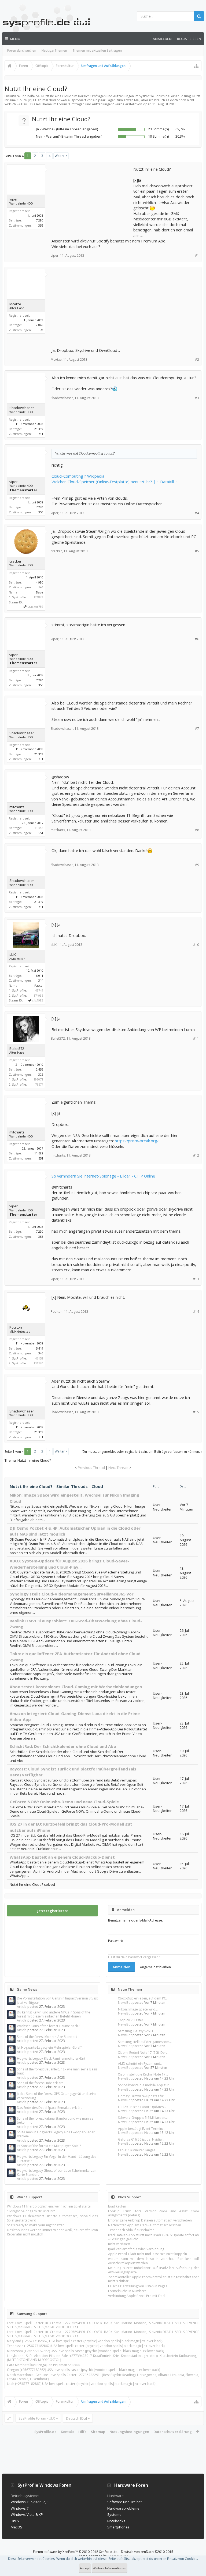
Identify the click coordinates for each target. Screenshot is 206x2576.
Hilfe (82, 2432)
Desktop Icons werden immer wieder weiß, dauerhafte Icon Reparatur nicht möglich (52, 2232)
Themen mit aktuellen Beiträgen (97, 50)
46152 (39, 1358)
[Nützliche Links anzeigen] (196, 66)
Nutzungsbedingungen (129, 2432)
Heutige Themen (54, 50)
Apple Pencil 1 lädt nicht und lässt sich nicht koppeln (148, 2254)
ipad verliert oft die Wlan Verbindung (136, 2249)
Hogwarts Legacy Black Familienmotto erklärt (51, 2058)
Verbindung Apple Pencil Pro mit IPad (136, 2296)
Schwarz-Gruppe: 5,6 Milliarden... (143, 2118)
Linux (15, 2521)
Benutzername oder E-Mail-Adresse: (135, 1920)
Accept (85, 2568)
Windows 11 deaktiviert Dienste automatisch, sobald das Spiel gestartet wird (52, 2218)
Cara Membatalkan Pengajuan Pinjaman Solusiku (44, 2365)
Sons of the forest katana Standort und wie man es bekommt (55, 2120)
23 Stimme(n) (158, 129)
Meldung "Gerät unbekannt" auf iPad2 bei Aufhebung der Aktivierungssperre (154, 2270)
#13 (196, 1279)
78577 (39, 1084)
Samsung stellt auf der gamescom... (145, 2042)
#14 (196, 1312)
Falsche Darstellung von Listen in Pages (138, 2286)
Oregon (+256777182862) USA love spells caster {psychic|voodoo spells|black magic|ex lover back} (84, 2370)
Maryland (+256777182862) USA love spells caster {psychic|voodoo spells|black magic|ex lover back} (85, 2341)
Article (22, 2007)
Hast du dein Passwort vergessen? (134, 1957)
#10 (196, 945)
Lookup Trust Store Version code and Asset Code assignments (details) (154, 2213)
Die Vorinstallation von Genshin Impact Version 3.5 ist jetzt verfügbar (57, 2000)
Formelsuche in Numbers (127, 2291)
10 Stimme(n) (158, 136)
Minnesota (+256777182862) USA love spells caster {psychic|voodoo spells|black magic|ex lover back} (86, 2351)
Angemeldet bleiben (155, 1967)
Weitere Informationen (110, 2568)
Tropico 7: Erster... (132, 2020)
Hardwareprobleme (123, 2508)
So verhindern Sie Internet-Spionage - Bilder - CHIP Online (103, 1176)
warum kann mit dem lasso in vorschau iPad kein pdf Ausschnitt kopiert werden (154, 2261)
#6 (197, 639)
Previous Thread (91, 1468)
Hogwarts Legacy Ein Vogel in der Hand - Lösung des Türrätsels (57, 2159)
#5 (197, 551)
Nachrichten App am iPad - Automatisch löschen (145, 2225)
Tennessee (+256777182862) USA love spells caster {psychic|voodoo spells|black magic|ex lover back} (86, 2346)
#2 (197, 359)
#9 (197, 865)
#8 (197, 830)
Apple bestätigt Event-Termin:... (142, 2129)
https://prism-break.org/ (137, 1141)
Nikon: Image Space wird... (138, 2009)
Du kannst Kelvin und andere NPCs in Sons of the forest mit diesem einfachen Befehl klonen (54, 2014)
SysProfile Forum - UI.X (37, 2418)
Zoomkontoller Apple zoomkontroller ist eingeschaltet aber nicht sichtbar (154, 2279)
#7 (197, 729)
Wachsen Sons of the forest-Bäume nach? (48, 2026)
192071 (38, 1079)
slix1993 (38, 1000)
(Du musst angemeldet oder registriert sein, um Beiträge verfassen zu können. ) (141, 1452)
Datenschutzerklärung (173, 2432)
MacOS (16, 2527)
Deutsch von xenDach (147, 2552)
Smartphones (118, 2527)
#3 (197, 398)
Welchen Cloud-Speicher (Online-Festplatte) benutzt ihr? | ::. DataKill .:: (114, 482)
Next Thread (118, 1468)
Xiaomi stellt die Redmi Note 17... (143, 2074)
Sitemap (98, 2432)
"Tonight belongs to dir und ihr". (31, 2211)
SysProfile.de (45, 2432)
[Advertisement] (92, 200)
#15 (196, 1412)
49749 (39, 990)
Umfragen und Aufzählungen (91, 104)
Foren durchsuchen (22, 50)
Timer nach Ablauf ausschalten (131, 2230)
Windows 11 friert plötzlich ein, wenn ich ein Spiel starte (49, 2206)
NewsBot (125, 2003)
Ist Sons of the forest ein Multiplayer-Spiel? (49, 2146)
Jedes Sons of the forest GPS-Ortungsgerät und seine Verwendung (57, 2096)
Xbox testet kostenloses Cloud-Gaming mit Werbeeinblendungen (76, 1687)
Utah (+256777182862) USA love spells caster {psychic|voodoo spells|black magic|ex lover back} (81, 2384)
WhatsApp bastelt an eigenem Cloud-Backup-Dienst (62, 1857)
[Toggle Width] (9, 2418)
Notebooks (116, 2521)
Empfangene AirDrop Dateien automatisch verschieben (150, 2220)
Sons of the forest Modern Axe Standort (47, 2037)
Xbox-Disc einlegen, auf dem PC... (143, 1998)
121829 (38, 597)
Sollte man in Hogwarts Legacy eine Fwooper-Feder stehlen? (56, 2134)
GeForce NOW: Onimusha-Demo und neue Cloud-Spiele (64, 1802)
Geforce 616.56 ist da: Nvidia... (141, 2139)
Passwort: (115, 1941)
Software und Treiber (125, 2502)
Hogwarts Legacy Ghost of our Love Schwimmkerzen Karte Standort (57, 2173)
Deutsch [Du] (76, 2418)
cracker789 (35, 607)
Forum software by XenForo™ (76, 2552)
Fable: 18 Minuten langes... (138, 2150)
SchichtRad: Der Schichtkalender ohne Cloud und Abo (63, 1746)
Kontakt (67, 2432)
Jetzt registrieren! (53, 1911)
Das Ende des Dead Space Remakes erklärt (49, 2108)
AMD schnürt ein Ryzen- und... (140, 2064)
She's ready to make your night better (35, 2225)
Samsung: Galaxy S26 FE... (137, 2031)
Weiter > (61, 156)
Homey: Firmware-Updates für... (142, 2096)
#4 (197, 513)
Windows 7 (20, 2508)
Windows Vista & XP (27, 2514)
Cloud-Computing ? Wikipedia (78, 476)
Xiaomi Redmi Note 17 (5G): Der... (143, 2053)
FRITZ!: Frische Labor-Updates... (142, 2107)
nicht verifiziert (119, 2244)
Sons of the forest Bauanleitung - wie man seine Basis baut (57, 2071)
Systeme (114, 2514)
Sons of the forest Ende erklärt (40, 2083)
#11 (196, 1038)
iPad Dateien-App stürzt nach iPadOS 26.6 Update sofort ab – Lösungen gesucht (154, 2237)
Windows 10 (21, 2502)
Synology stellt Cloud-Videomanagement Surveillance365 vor (72, 1594)
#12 (196, 1155)
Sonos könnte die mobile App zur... (145, 2085)
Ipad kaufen (117, 2206)
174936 (38, 995)
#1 (197, 255)
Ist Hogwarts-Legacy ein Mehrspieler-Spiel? (49, 2047)
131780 (38, 1363)
